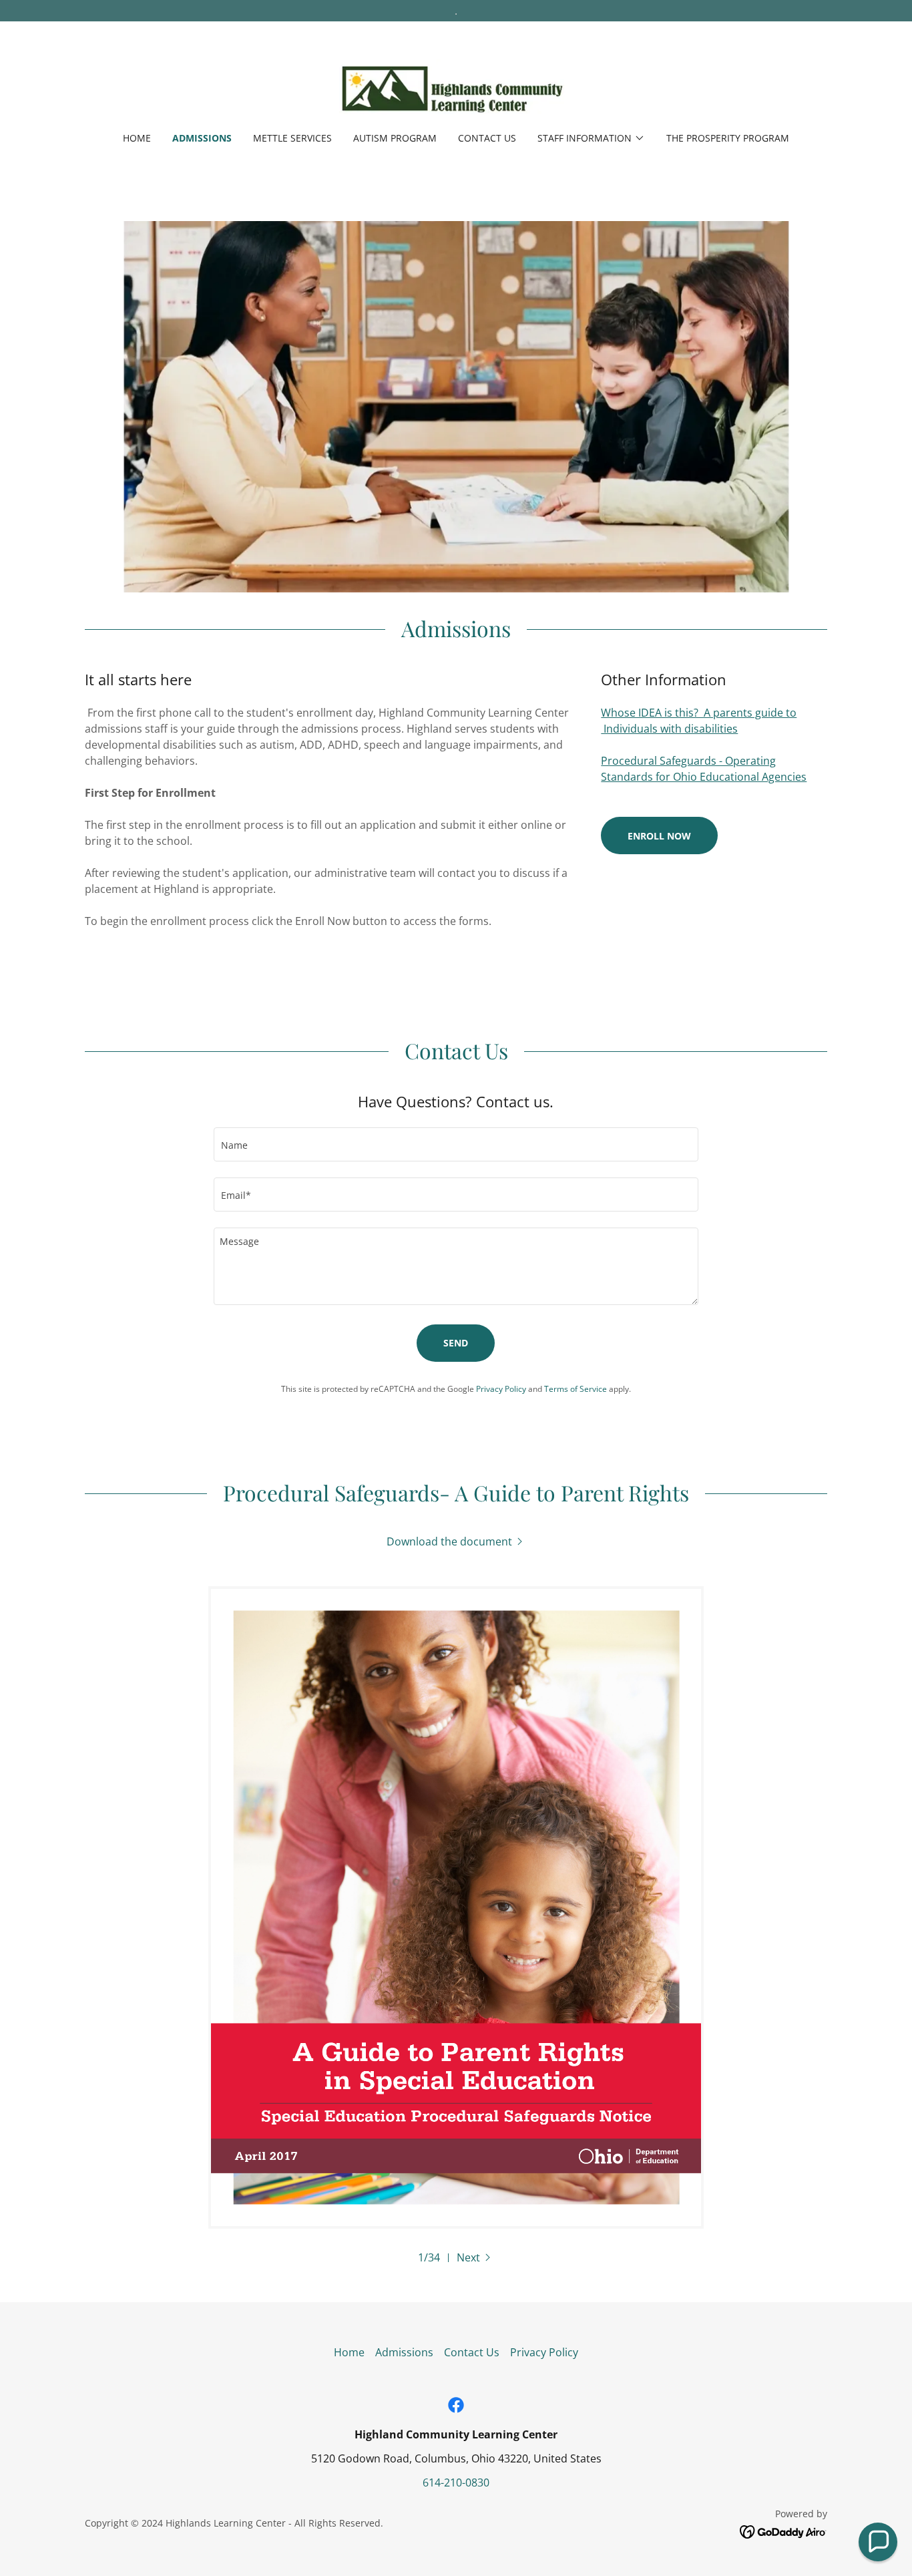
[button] (591, 138)
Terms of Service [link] (576, 1389)
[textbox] (456, 1144)
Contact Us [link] (487, 138)
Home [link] (137, 138)
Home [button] (349, 2352)
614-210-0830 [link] (456, 2482)
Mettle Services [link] (292, 138)
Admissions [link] (202, 138)
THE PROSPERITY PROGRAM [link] (728, 138)
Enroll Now (659, 836)
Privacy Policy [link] (501, 1389)
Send (456, 1343)
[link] (456, 85)
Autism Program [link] (395, 138)
